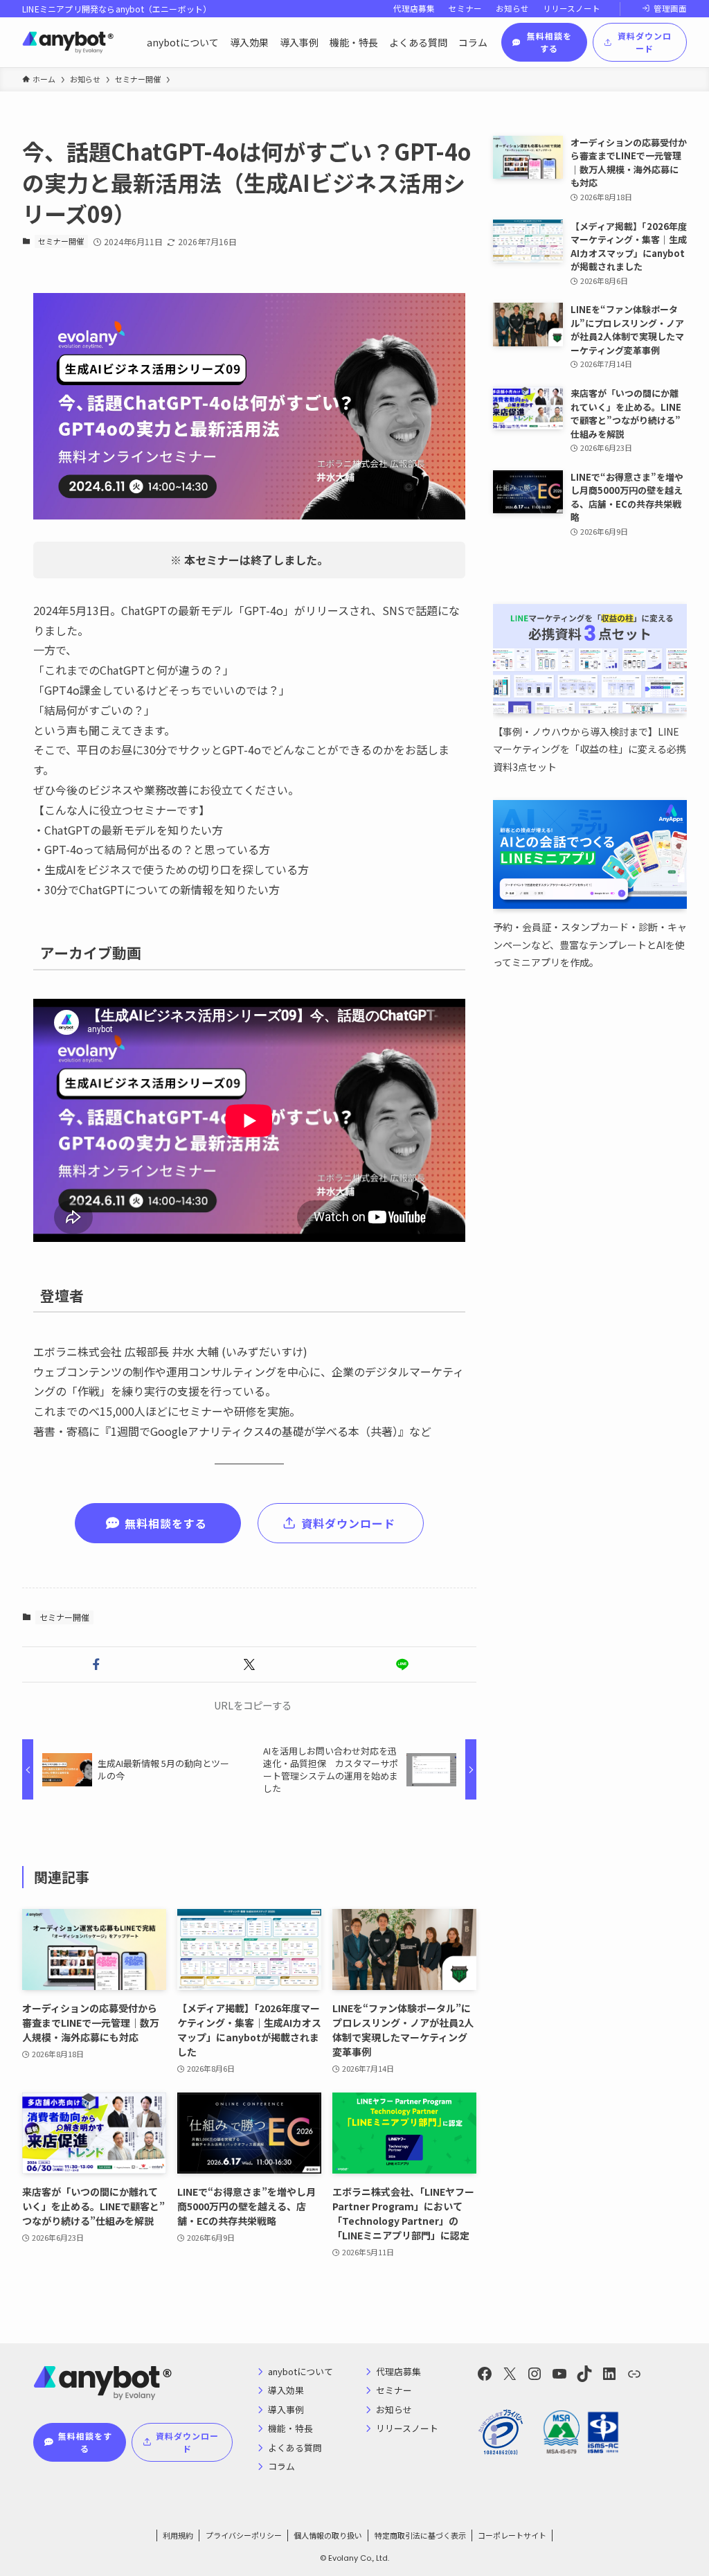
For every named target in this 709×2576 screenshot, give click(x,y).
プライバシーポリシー (244, 2535)
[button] (96, 1664)
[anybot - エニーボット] (68, 42)
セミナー (465, 8)
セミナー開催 (61, 241)
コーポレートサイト (512, 2535)
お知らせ (512, 8)
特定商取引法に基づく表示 (420, 2535)
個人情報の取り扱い (328, 2535)
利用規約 (178, 2535)
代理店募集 (414, 8)
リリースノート (572, 8)
